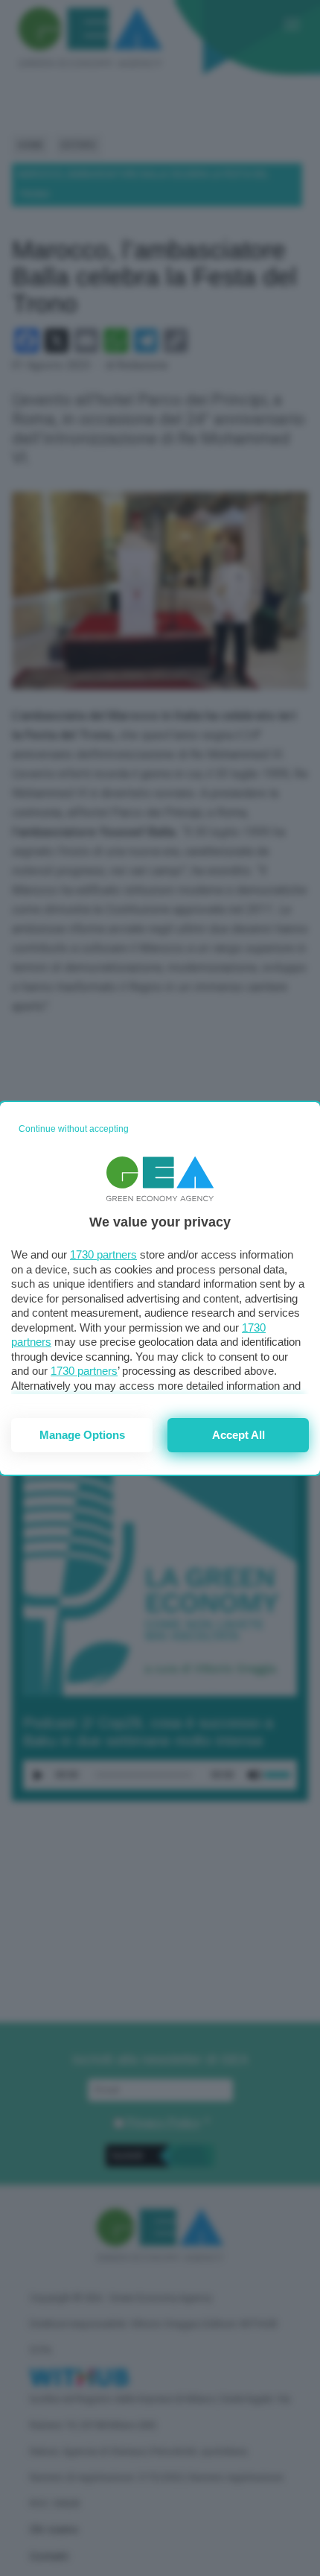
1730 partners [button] (103, 1254)
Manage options (82, 1435)
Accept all (239, 1435)
